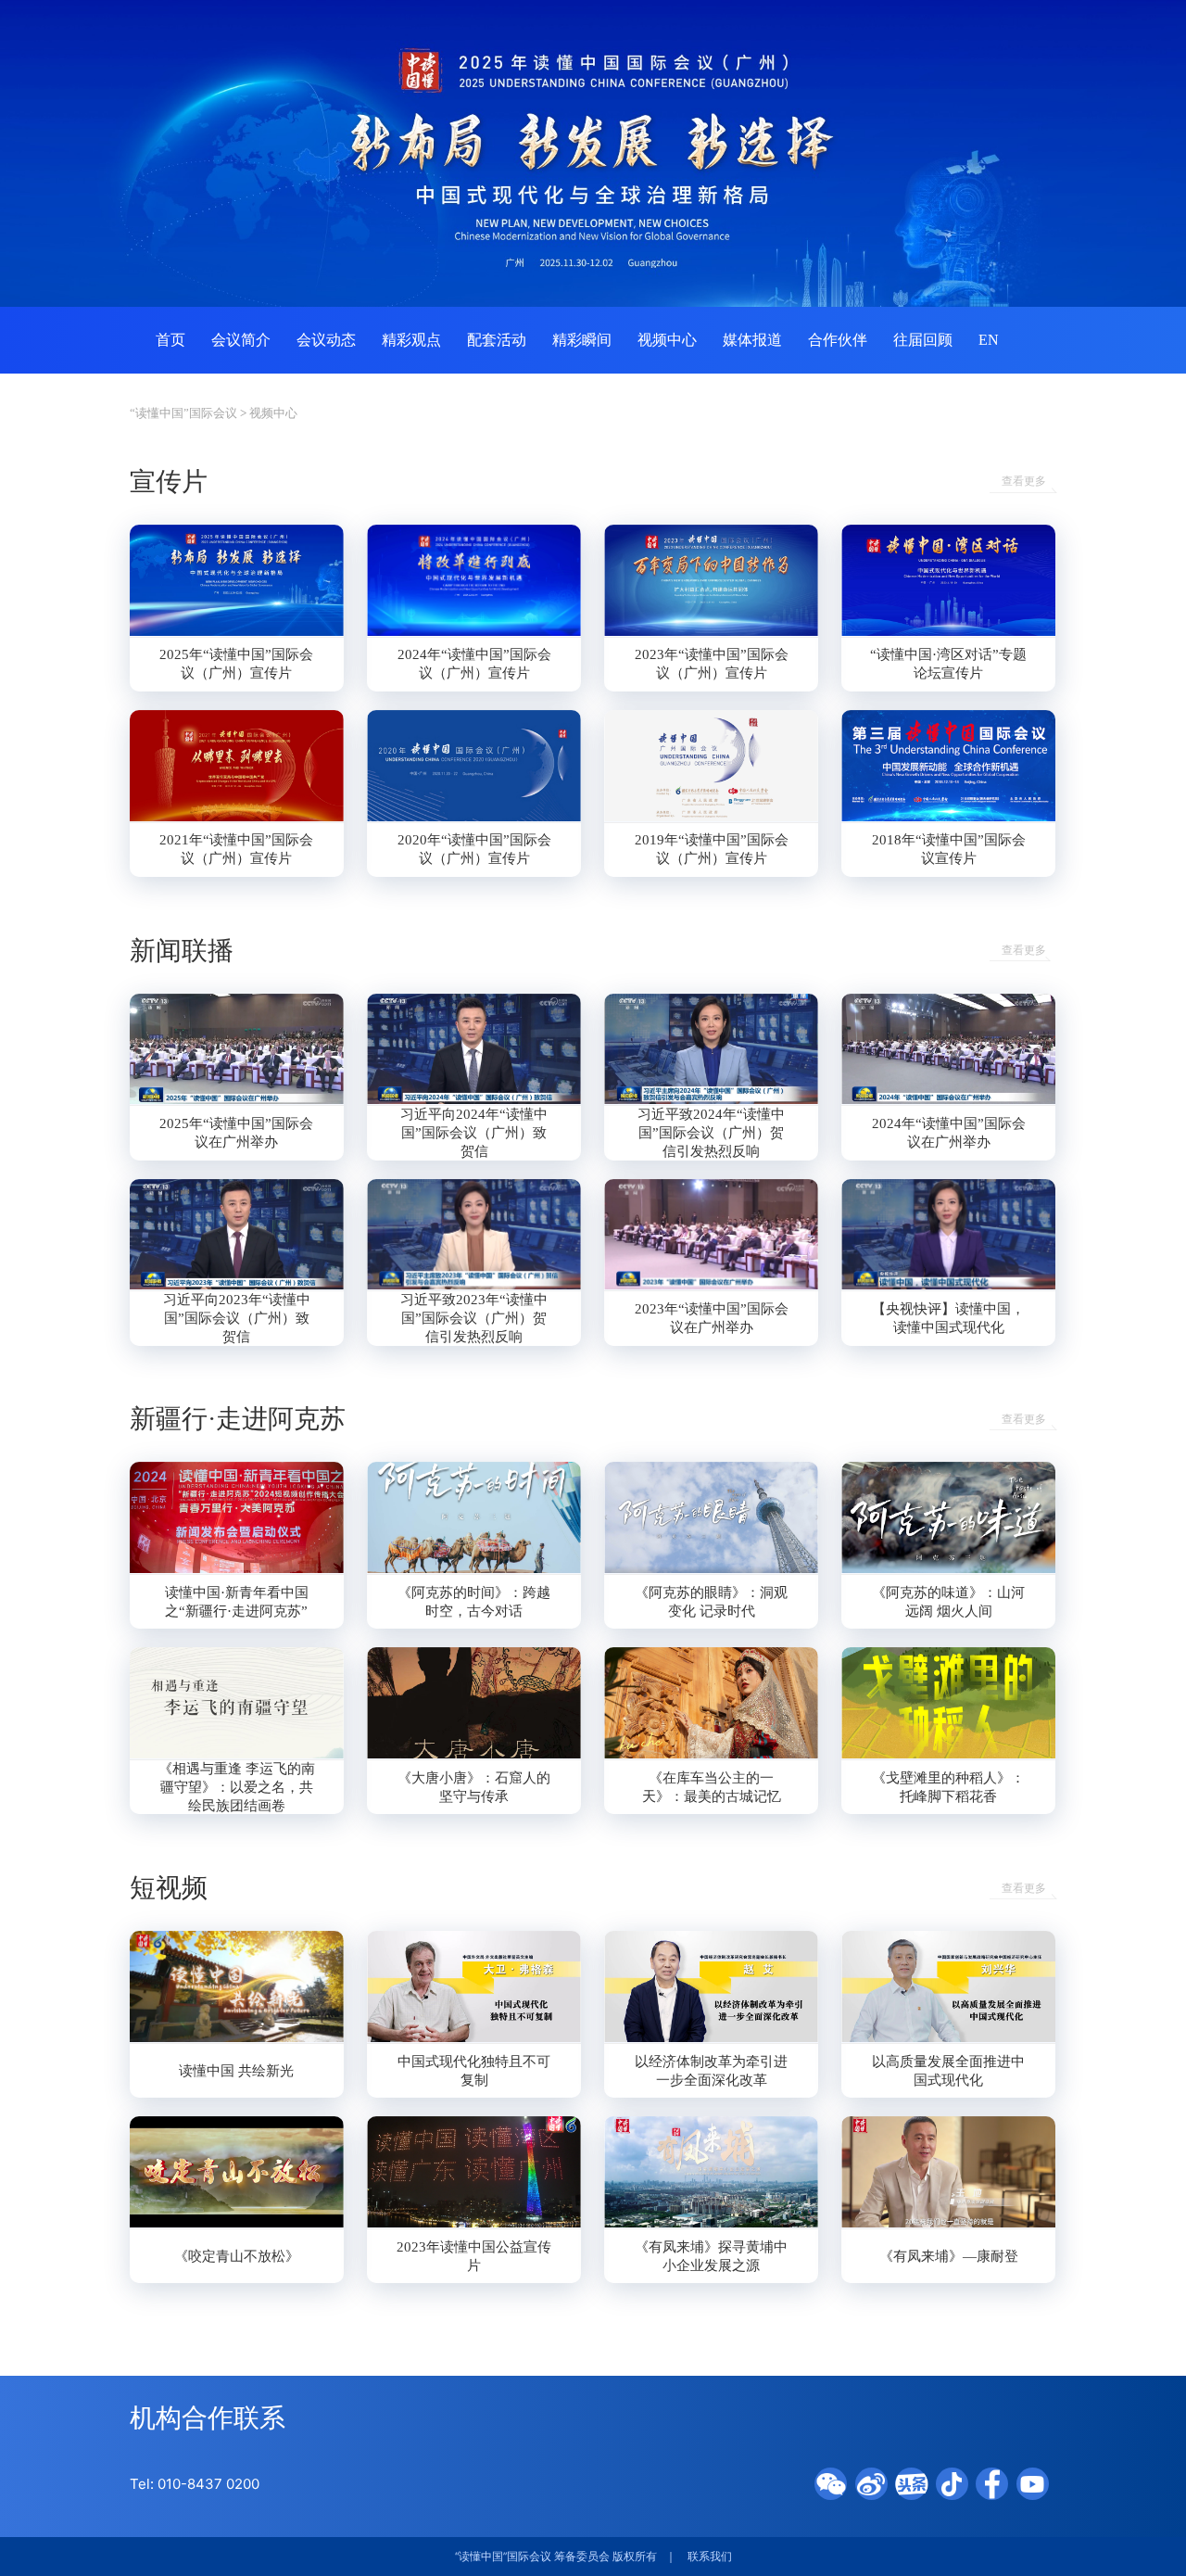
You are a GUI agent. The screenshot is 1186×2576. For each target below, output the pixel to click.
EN (989, 340)
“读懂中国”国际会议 (183, 413)
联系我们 (710, 2557)
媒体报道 (752, 340)
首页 (170, 340)
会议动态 (326, 340)
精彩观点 (411, 340)
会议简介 (241, 340)
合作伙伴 (838, 340)
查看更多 (1024, 482)
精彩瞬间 (582, 340)
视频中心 (667, 340)
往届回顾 (923, 340)
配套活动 (497, 340)
